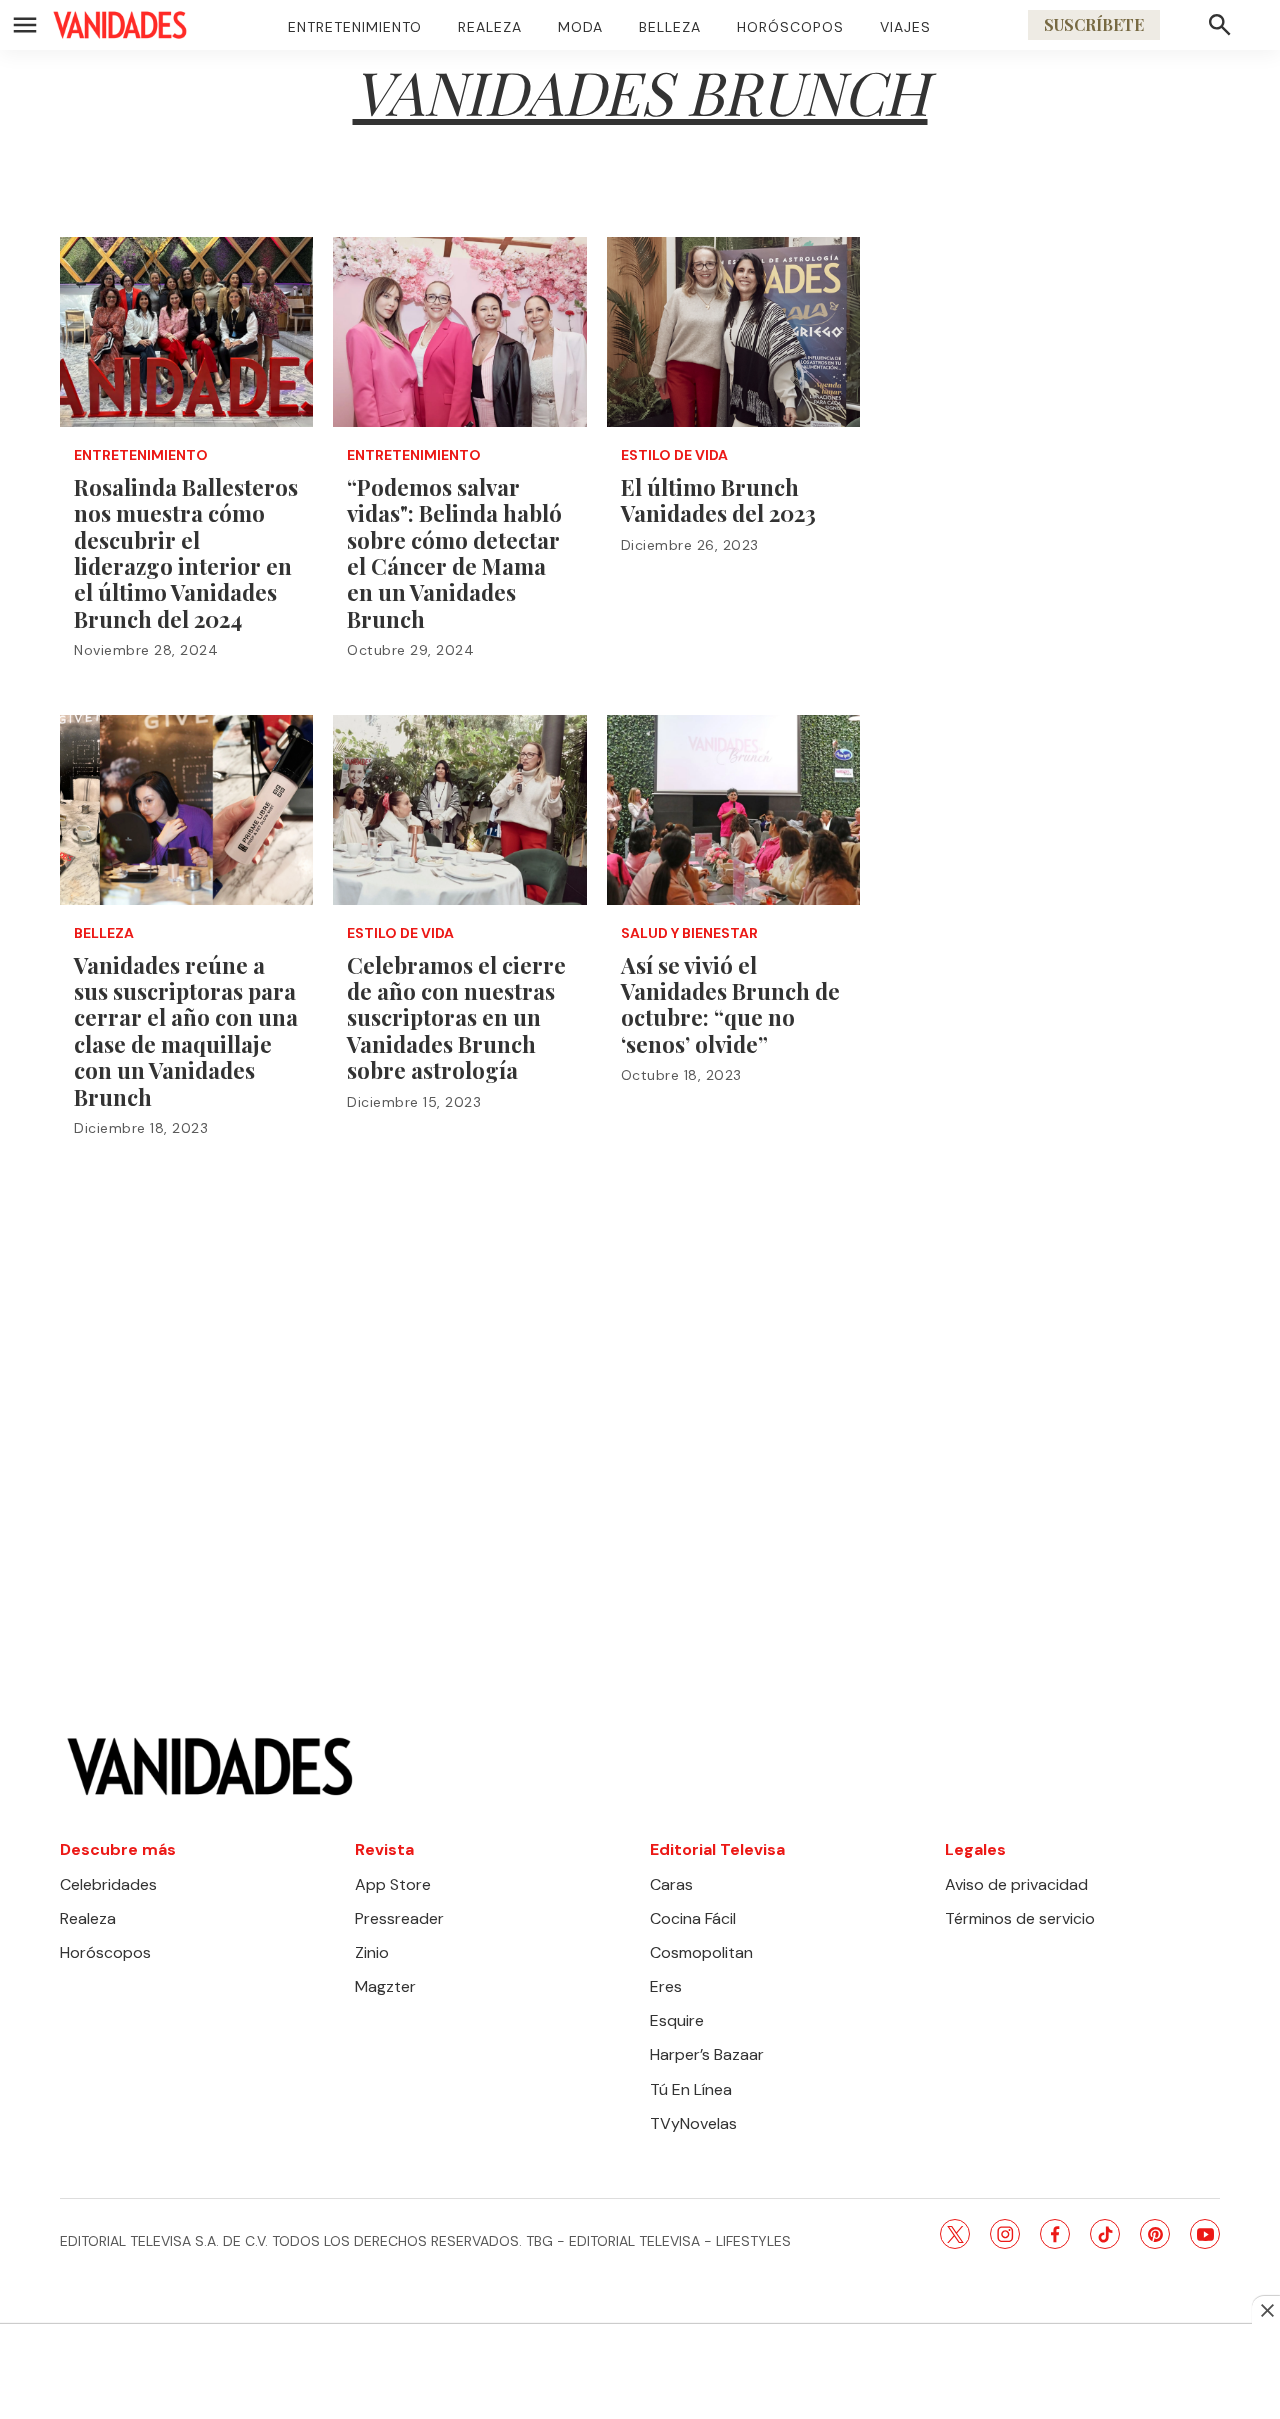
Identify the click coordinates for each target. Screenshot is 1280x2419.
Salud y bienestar (689, 933)
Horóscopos (790, 27)
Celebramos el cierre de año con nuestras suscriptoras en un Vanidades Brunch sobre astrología (456, 1018)
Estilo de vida (674, 455)
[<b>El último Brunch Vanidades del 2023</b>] (733, 332)
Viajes (905, 27)
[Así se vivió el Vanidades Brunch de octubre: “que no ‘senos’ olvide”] (733, 810)
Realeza (490, 27)
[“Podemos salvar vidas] (459, 332)
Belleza (670, 27)
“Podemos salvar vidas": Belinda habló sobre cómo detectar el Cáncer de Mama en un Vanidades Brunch (454, 553)
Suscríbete (1094, 24)
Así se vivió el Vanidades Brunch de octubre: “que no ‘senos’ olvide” (730, 1004)
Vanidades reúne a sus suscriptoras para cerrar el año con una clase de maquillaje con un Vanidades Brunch (186, 1031)
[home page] (120, 25)
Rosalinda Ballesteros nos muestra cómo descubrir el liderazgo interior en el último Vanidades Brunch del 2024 (186, 553)
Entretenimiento (355, 27)
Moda (580, 27)
